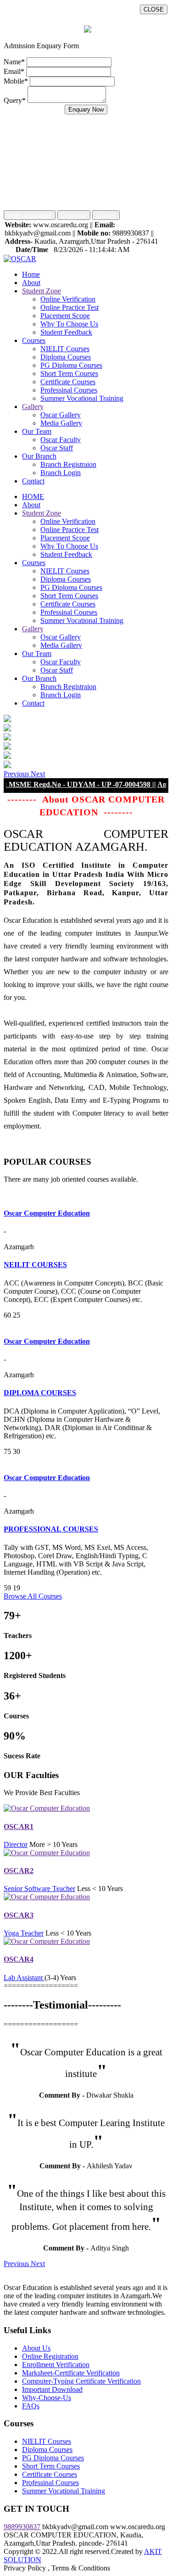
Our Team (37, 431)
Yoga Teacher (24, 1933)
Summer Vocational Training (82, 398)
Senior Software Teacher (39, 1889)
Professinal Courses (69, 390)
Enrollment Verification (56, 2365)
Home (31, 274)
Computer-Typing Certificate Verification (81, 2381)
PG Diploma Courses (71, 365)
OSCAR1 (19, 1827)
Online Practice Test (69, 307)
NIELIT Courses (65, 349)
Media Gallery (61, 423)
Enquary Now (86, 109)
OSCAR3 (19, 1915)
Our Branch (39, 456)
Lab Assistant (24, 1978)
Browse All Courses (33, 1596)
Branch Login (61, 473)
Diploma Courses (66, 357)
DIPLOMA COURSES (40, 1393)
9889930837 (22, 2527)
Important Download (52, 2389)
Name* (14, 62)
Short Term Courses (69, 373)
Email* (14, 71)
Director (16, 1844)
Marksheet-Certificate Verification (71, 2373)
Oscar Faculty (61, 440)
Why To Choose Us (69, 324)
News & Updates (30, 215)
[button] (17, 774)
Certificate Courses (68, 382)
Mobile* (16, 81)
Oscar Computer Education (47, 1213)
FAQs (31, 2406)
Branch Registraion (68, 464)
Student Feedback (66, 332)
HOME (33, 497)
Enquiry (106, 215)
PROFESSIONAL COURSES (51, 1529)
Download (74, 215)
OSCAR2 (19, 1871)
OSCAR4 (19, 1959)
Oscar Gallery (61, 415)
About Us (36, 2348)
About (31, 283)
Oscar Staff (57, 448)
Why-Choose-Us (47, 2398)
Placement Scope (65, 316)
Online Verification (68, 299)
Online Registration (50, 2356)
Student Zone (42, 291)
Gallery (33, 407)
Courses (34, 340)
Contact (33, 481)
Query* (15, 100)
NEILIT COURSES (35, 1265)
